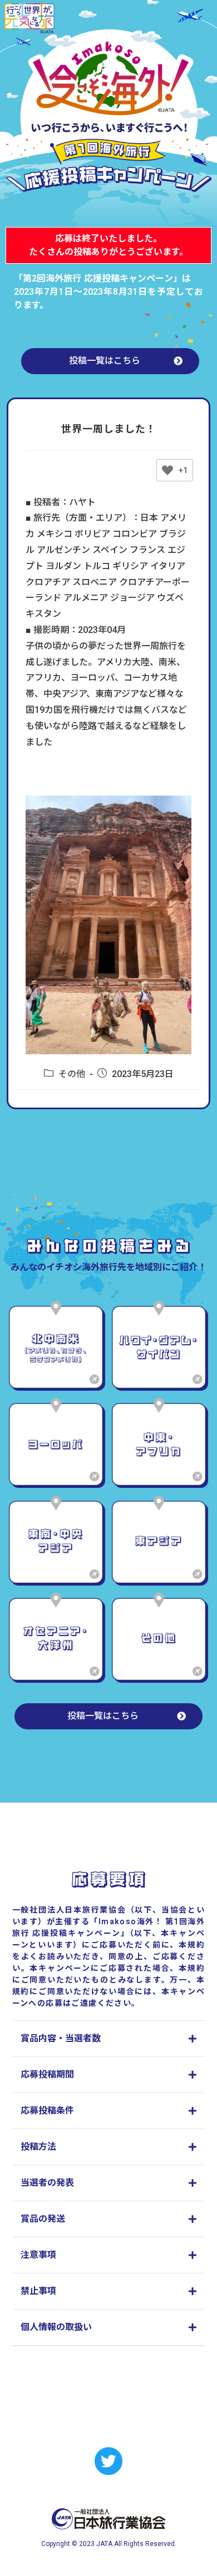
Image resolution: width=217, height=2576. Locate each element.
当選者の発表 (47, 2183)
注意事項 (38, 2255)
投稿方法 (38, 2147)
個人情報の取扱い (56, 2327)
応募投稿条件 (47, 2110)
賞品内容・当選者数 (61, 2038)
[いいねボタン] (167, 470)
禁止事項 (38, 2291)
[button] (110, 361)
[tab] (109, 2039)
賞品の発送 (43, 2219)
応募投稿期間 (47, 2074)
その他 (72, 1074)
